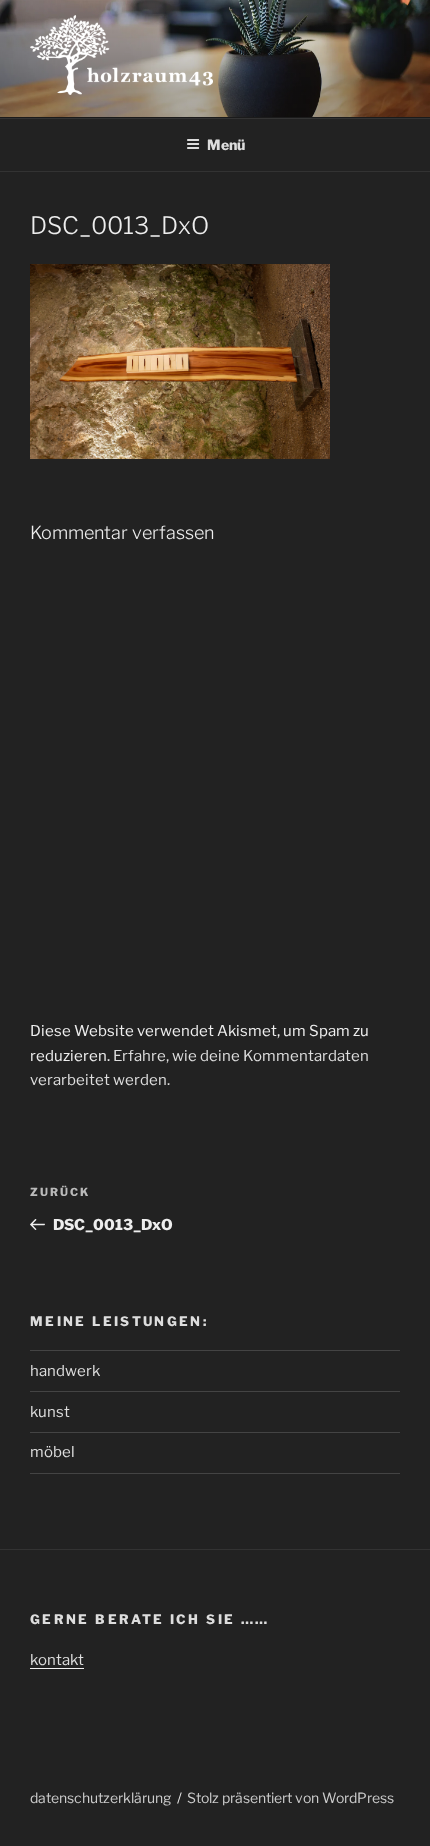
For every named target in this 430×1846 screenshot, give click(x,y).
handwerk (65, 1371)
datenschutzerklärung (100, 1797)
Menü (226, 144)
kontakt (57, 1660)
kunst (50, 1412)
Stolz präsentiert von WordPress (290, 1797)
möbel (52, 1452)
